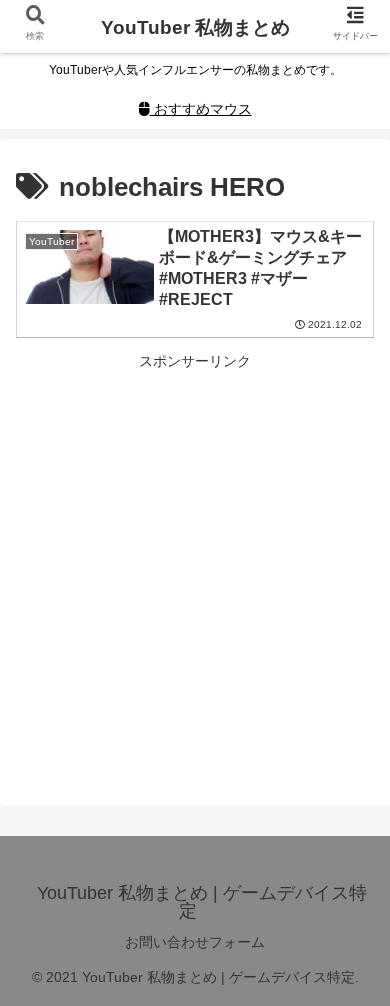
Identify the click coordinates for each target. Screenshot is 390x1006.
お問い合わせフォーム (195, 942)
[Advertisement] (195, 569)
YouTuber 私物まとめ (195, 27)
